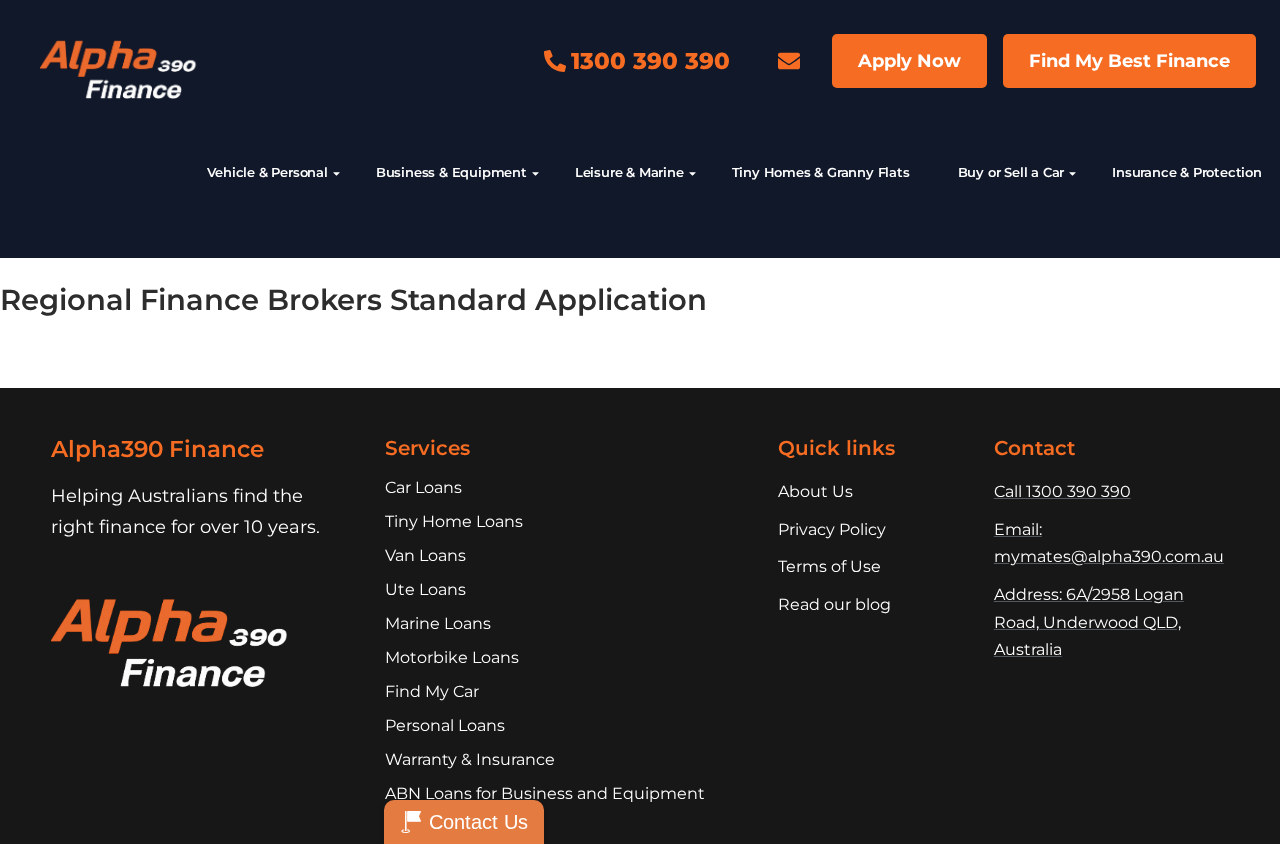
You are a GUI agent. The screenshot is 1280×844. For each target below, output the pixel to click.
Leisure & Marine (629, 172)
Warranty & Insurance (470, 759)
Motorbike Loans (452, 657)
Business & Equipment (451, 172)
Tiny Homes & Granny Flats (821, 172)
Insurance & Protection (1187, 172)
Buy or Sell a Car (1011, 172)
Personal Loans (445, 725)
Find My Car (432, 691)
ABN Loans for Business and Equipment (545, 793)
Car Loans (423, 487)
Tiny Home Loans (454, 521)
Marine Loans (438, 623)
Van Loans (425, 555)
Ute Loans (425, 589)
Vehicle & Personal (267, 172)
